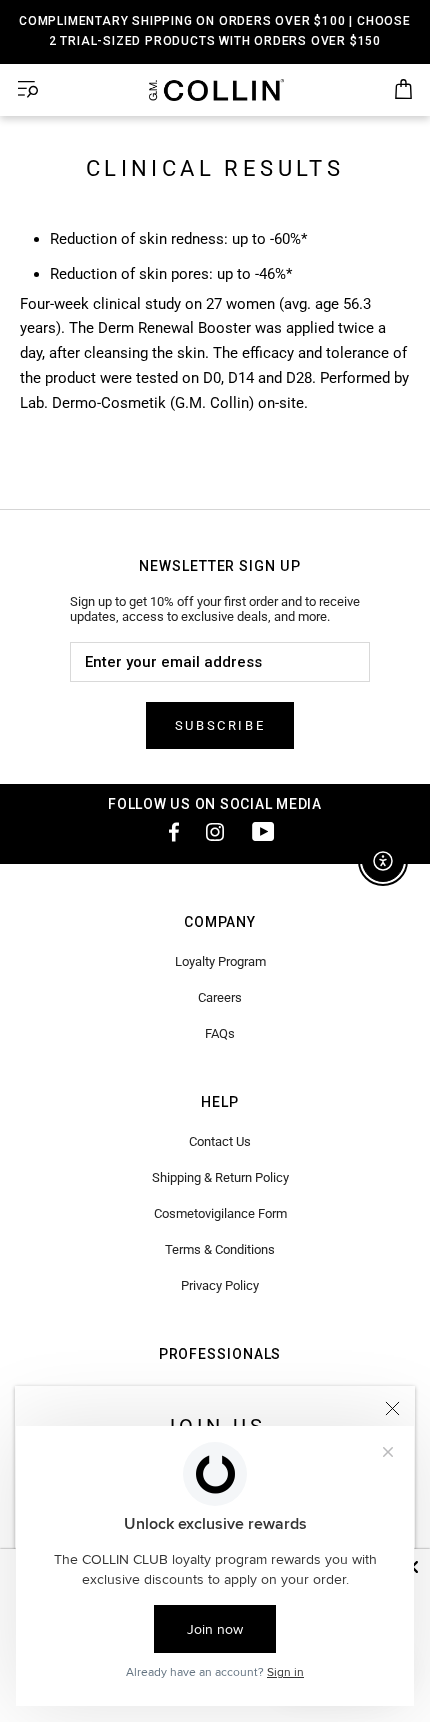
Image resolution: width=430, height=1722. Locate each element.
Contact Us (220, 1141)
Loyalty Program (220, 961)
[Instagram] (215, 831)
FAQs (220, 1033)
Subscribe (220, 725)
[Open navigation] (28, 89)
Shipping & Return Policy (220, 1177)
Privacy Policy (220, 1285)
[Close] (392, 1408)
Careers (220, 997)
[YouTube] (263, 831)
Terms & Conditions (220, 1249)
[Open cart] (403, 90)
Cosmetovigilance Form (220, 1213)
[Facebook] (167, 831)
